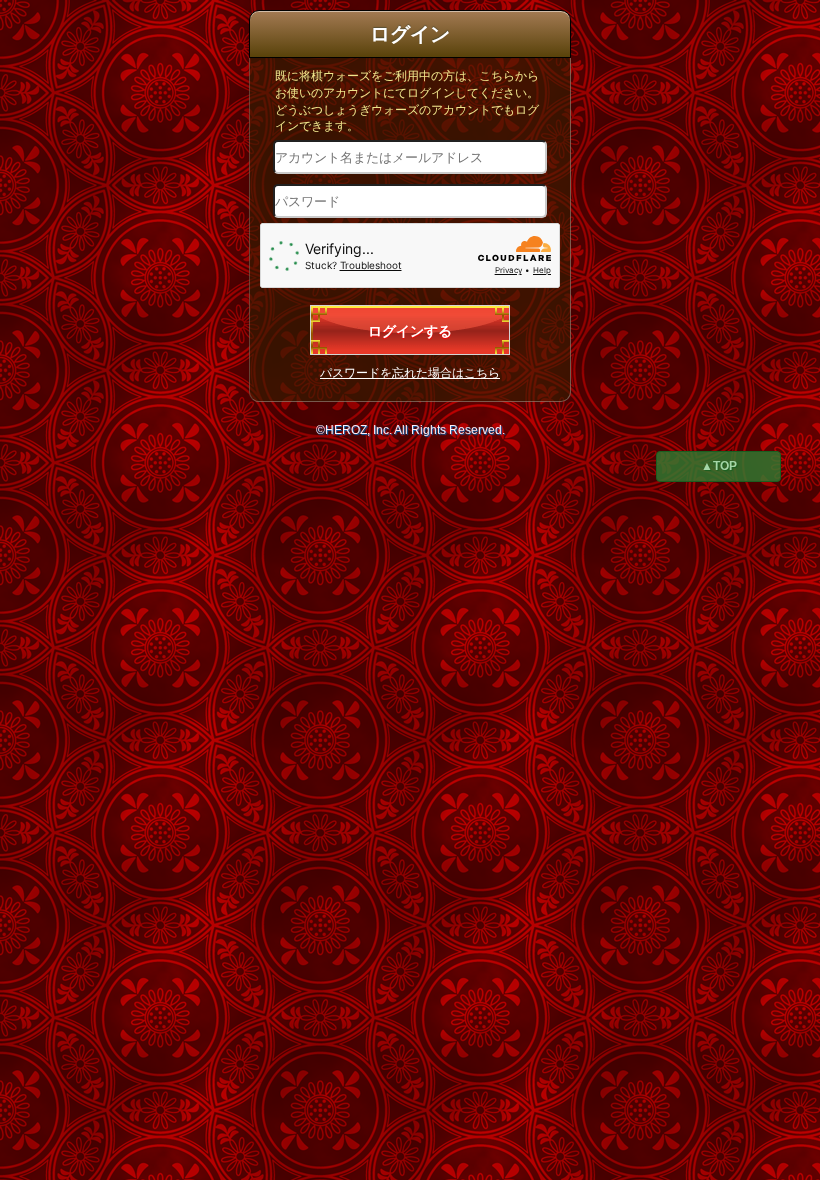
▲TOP (719, 466)
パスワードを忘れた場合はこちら (410, 373)
